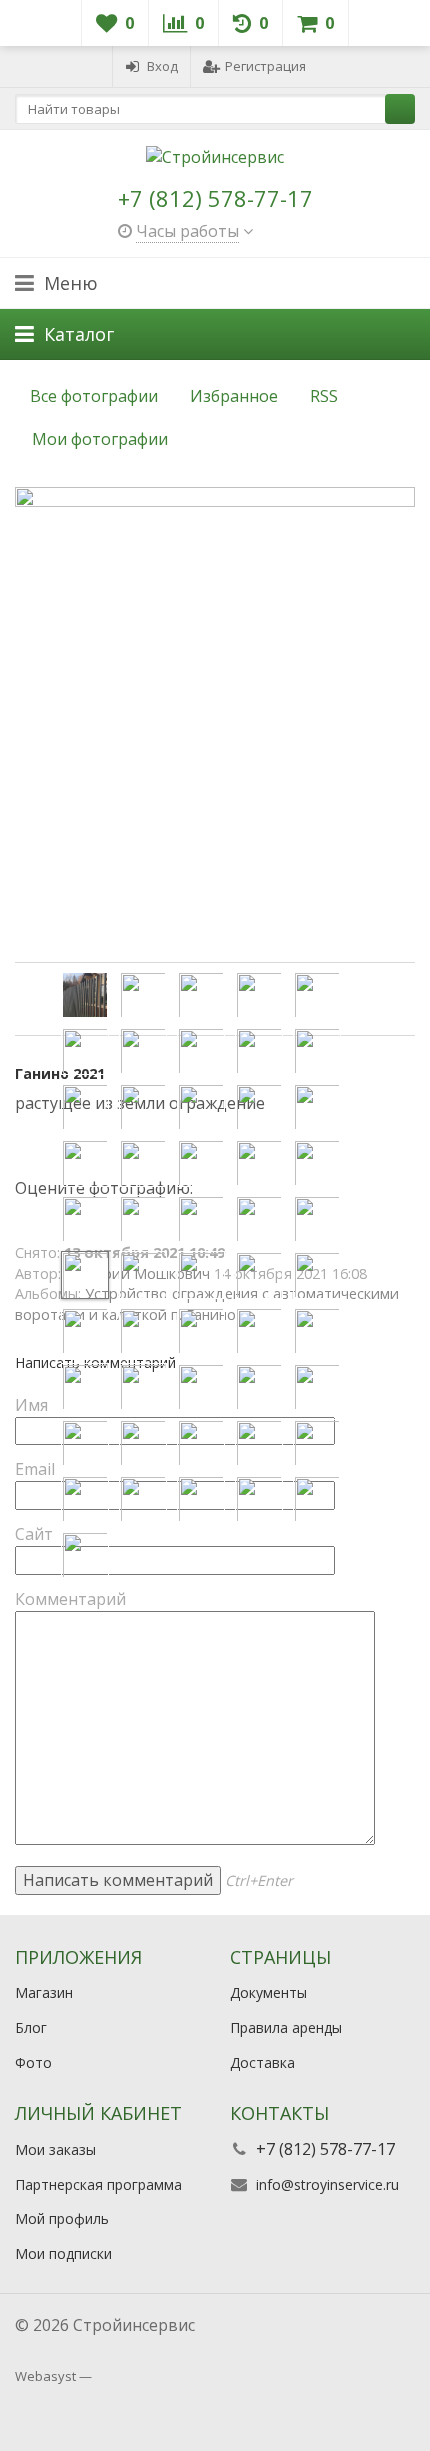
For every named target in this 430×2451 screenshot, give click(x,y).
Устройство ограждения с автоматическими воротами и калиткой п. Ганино (207, 1304)
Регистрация (265, 66)
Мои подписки (63, 2253)
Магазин (44, 1992)
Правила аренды (286, 2027)
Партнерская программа (98, 2184)
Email (35, 1469)
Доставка (262, 2062)
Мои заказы (55, 2149)
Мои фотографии (100, 439)
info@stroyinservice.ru (327, 2184)
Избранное (234, 396)
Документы (268, 1992)
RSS (324, 396)
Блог (31, 2027)
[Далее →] (215, 725)
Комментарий (70, 1599)
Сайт (34, 1534)
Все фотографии (94, 396)
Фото (33, 2062)
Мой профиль (62, 2218)
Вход (162, 66)
